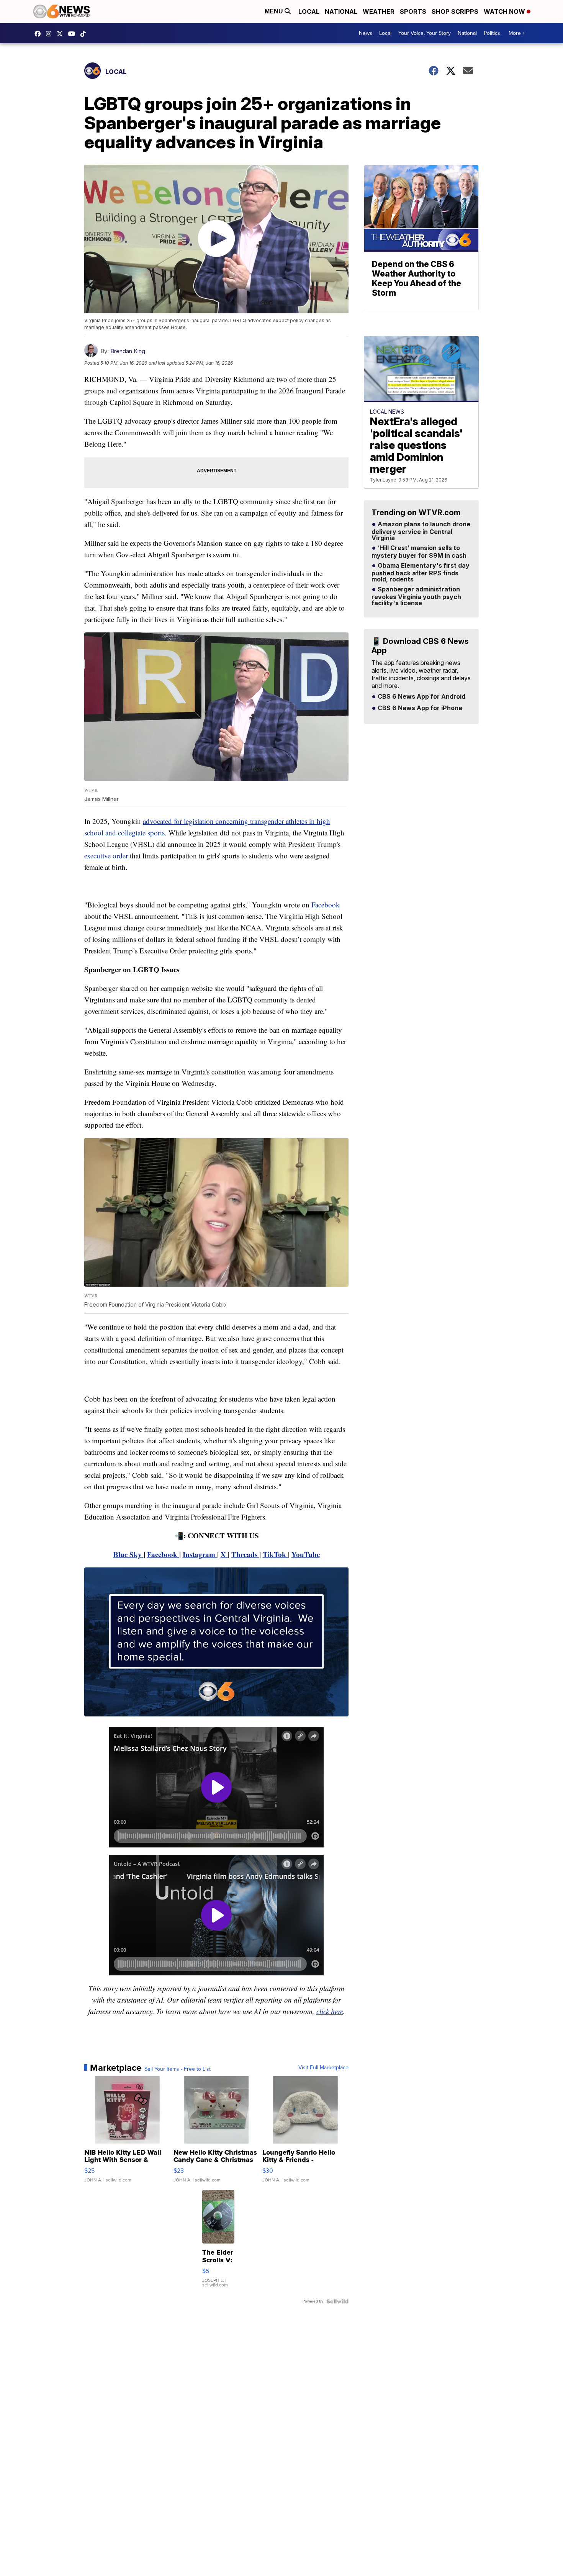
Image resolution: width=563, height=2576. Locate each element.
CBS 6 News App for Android (421, 697)
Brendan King (128, 351)
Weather (379, 11)
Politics (492, 33)
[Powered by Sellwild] (337, 2301)
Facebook (326, 905)
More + (517, 33)
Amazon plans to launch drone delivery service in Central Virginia (421, 531)
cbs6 (51, 34)
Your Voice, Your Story (425, 33)
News (366, 33)
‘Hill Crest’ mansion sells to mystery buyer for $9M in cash (419, 552)
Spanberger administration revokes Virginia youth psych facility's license (416, 596)
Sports (413, 11)
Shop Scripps (455, 11)
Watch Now (505, 11)
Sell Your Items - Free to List (178, 2069)
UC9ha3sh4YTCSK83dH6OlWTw (74, 34)
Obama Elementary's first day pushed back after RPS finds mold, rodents (421, 573)
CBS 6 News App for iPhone (419, 708)
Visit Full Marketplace (323, 2068)
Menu (275, 11)
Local (309, 11)
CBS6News (39, 34)
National (341, 11)
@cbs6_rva (85, 34)
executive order (106, 856)
